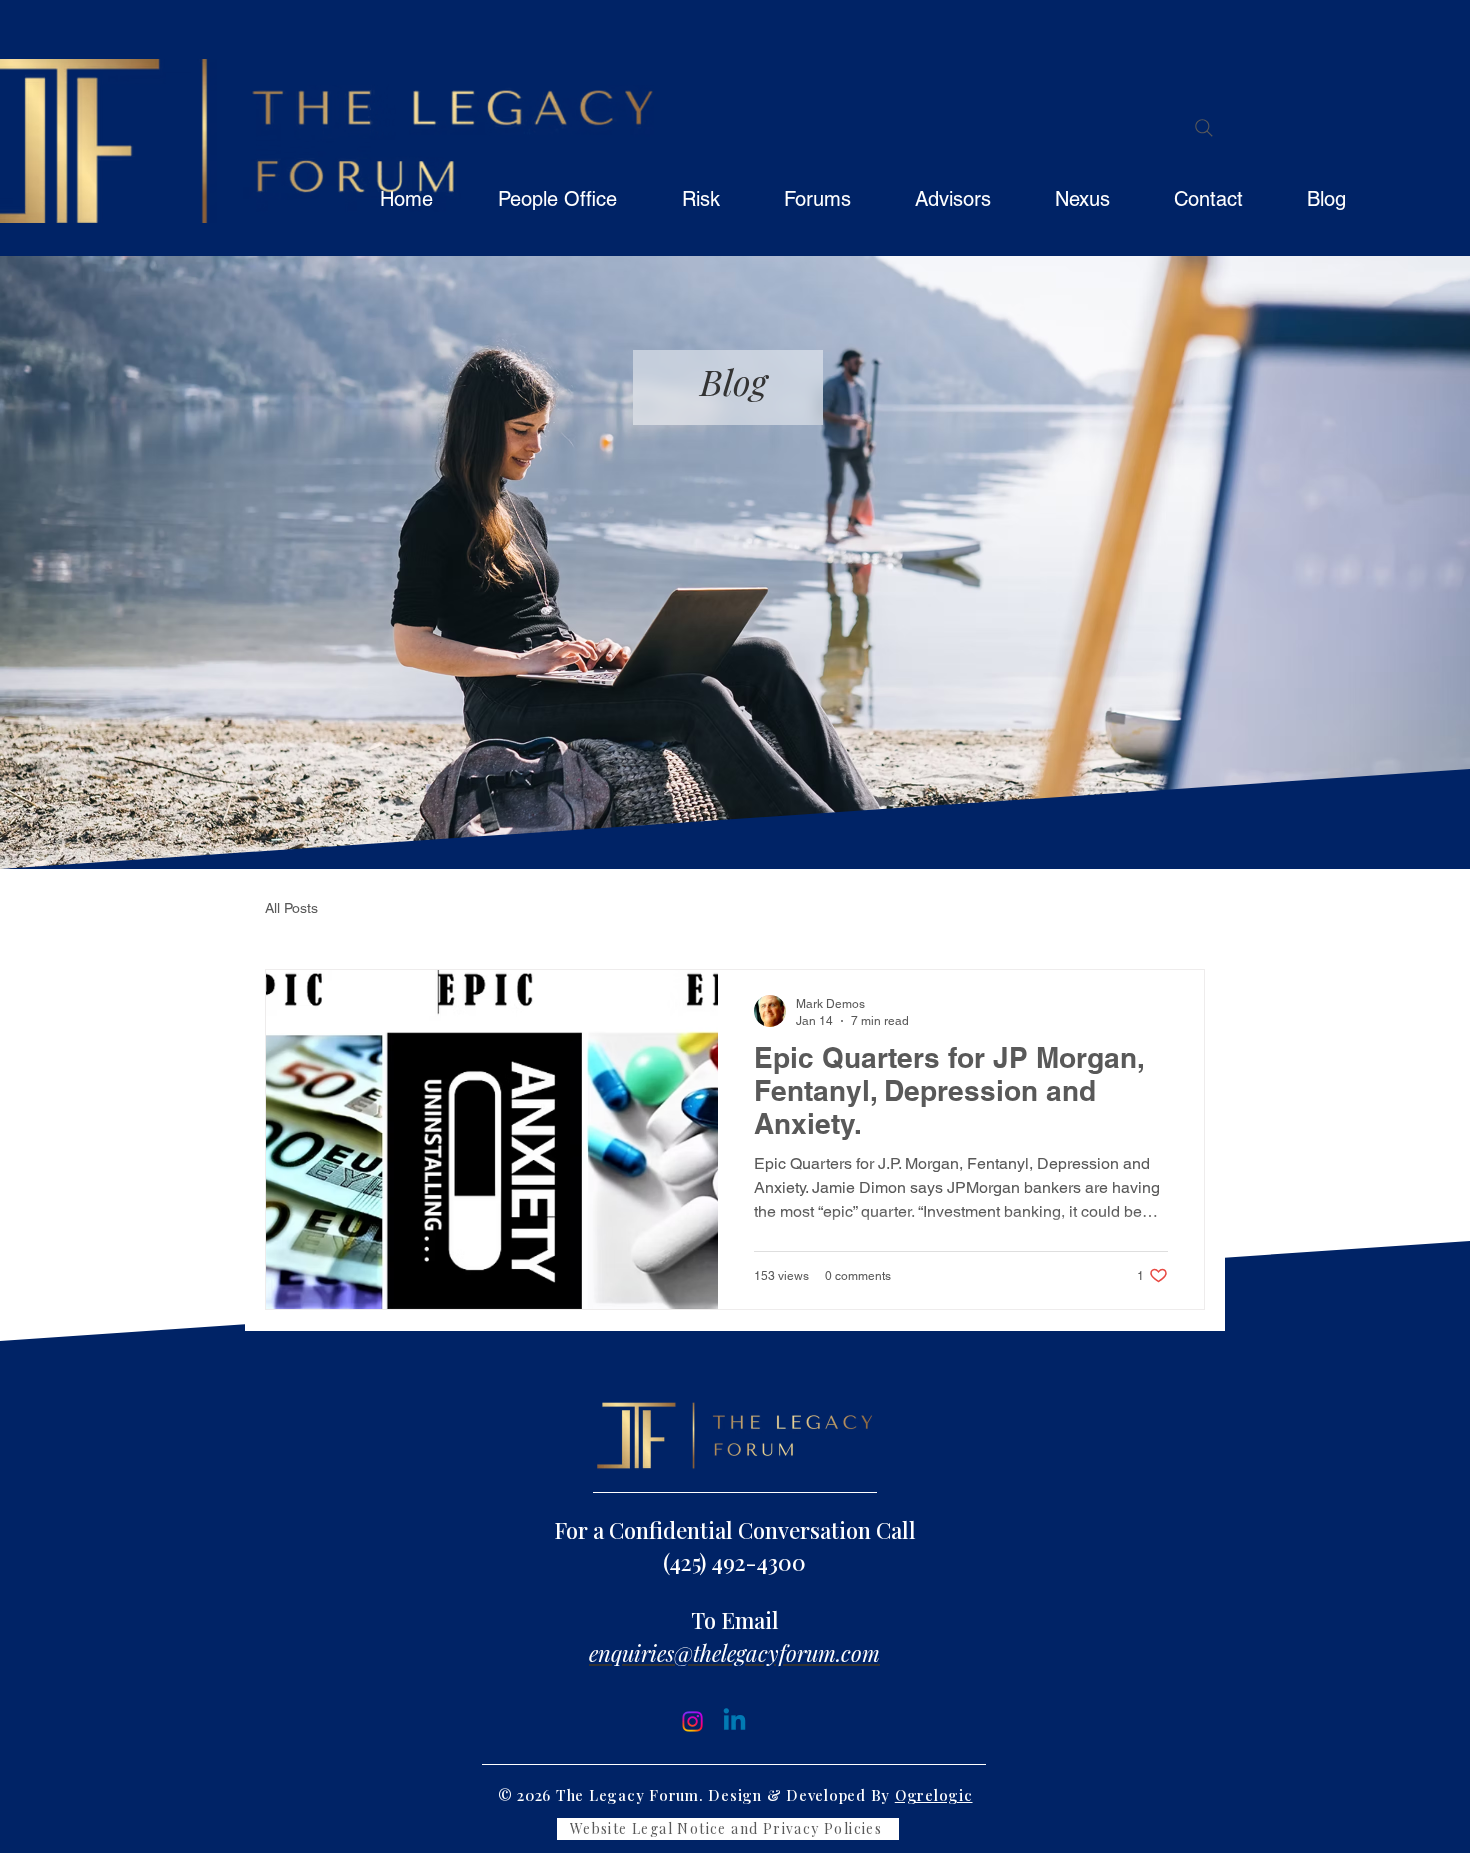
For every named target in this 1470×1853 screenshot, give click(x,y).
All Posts (291, 908)
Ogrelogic (934, 1795)
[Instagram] (692, 1721)
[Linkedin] (734, 1721)
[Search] (1204, 128)
